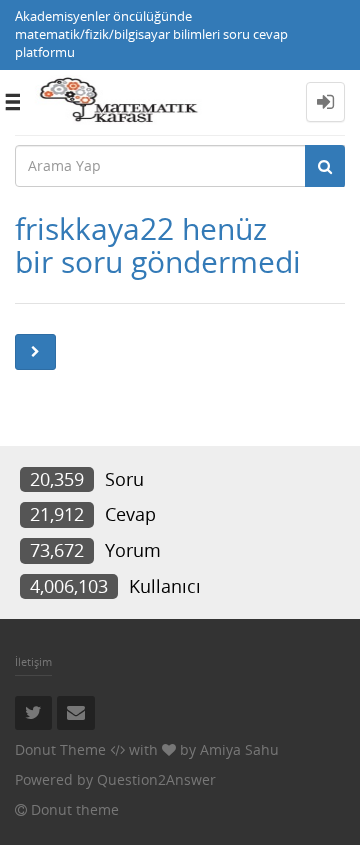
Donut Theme (60, 749)
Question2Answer (156, 779)
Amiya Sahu (239, 749)
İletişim (33, 661)
